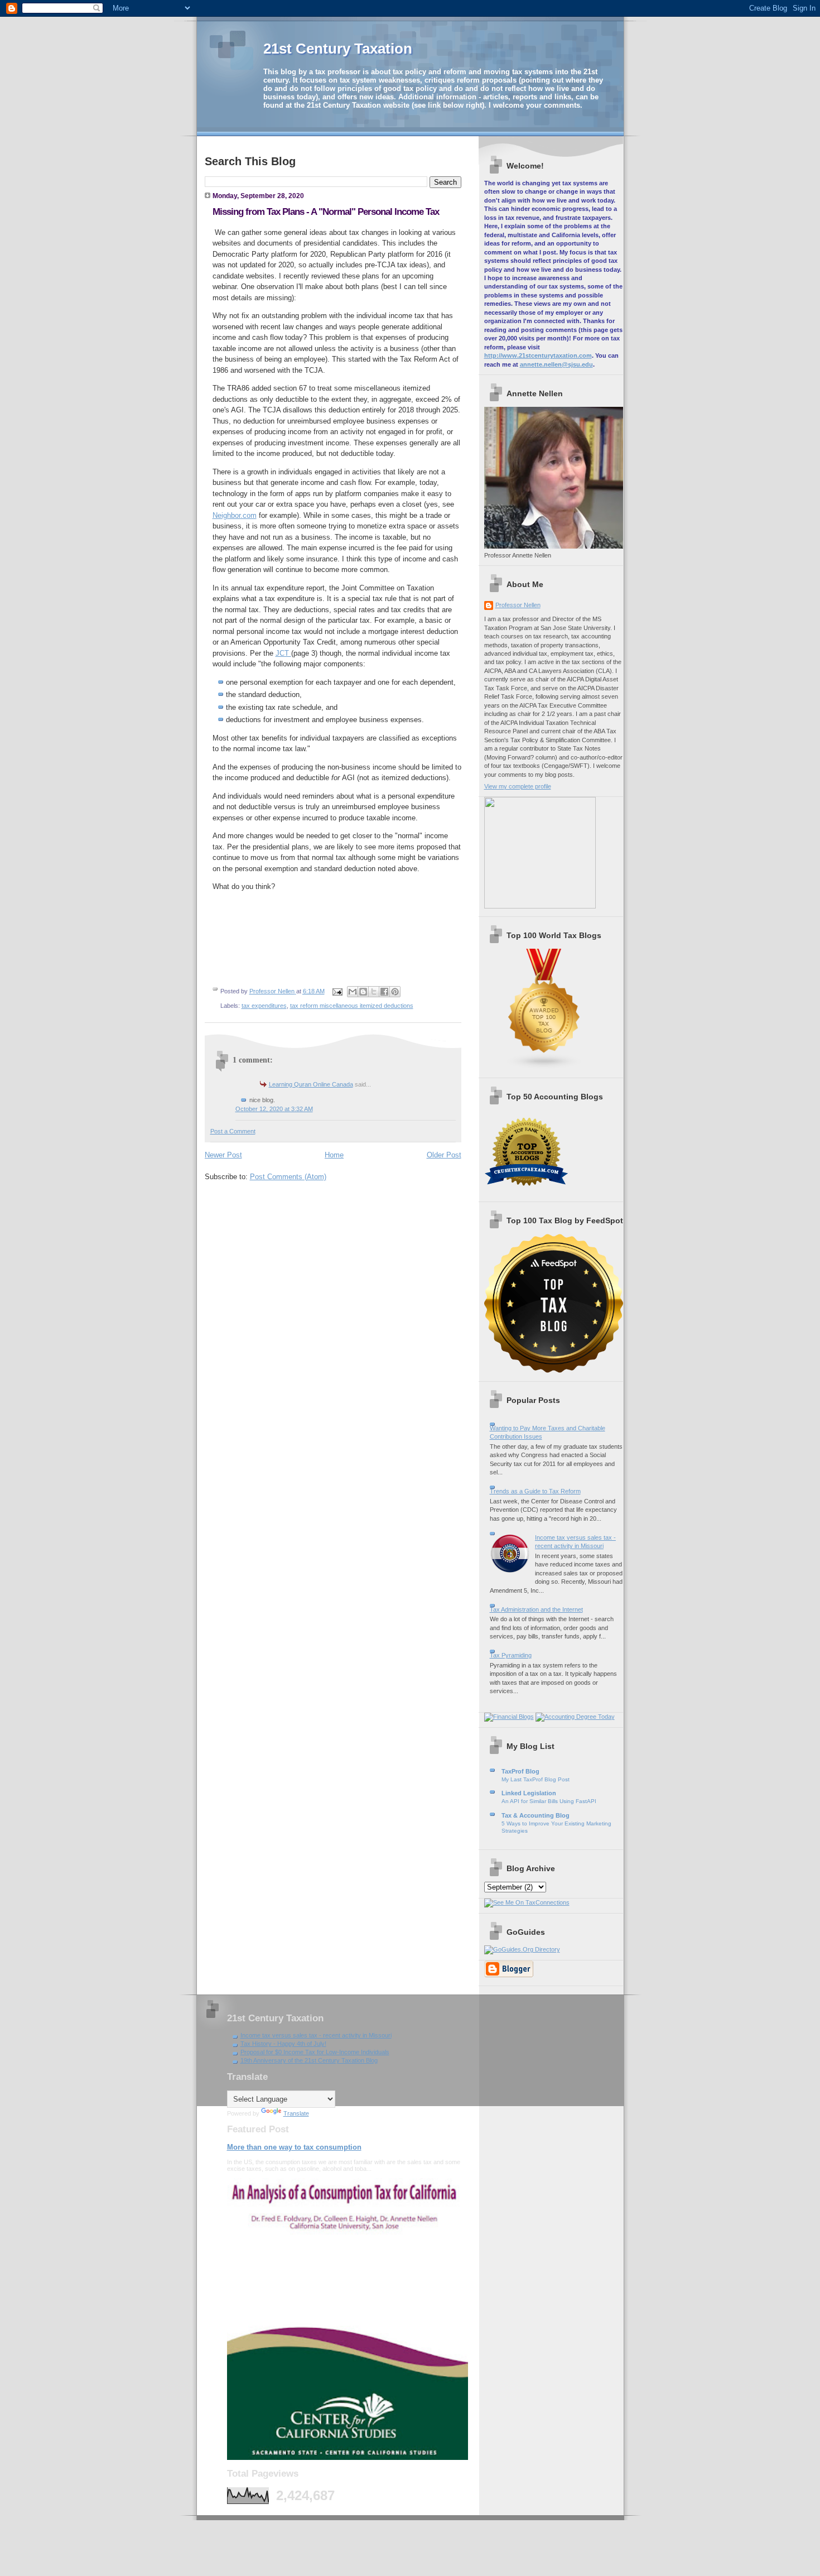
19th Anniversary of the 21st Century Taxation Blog (309, 2060)
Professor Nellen (518, 605)
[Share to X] (374, 992)
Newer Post (223, 1155)
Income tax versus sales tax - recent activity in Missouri (316, 2035)
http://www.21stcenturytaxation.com (538, 355)
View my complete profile (518, 786)
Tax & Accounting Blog (536, 1815)
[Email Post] (337, 991)
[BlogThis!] (363, 992)
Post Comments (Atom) (288, 1177)
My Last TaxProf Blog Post (536, 1779)
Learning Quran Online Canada (311, 1084)
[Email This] (353, 992)
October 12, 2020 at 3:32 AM (274, 1109)
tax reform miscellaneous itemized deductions (352, 1006)
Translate (296, 2113)
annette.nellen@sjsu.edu (556, 364)
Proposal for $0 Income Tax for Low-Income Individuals (315, 2052)
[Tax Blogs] (544, 1067)
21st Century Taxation (338, 49)
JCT (283, 653)
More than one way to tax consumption (294, 2147)
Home (334, 1155)
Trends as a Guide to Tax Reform (535, 1491)
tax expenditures (264, 1006)
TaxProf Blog (520, 1771)
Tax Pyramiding (511, 1655)
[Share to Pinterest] (395, 992)
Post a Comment (233, 1131)
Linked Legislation (529, 1793)
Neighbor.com (235, 515)
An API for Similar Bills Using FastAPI (549, 1801)
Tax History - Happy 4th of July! (283, 2044)
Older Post (444, 1155)
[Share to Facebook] (384, 992)
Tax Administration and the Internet (536, 1609)
